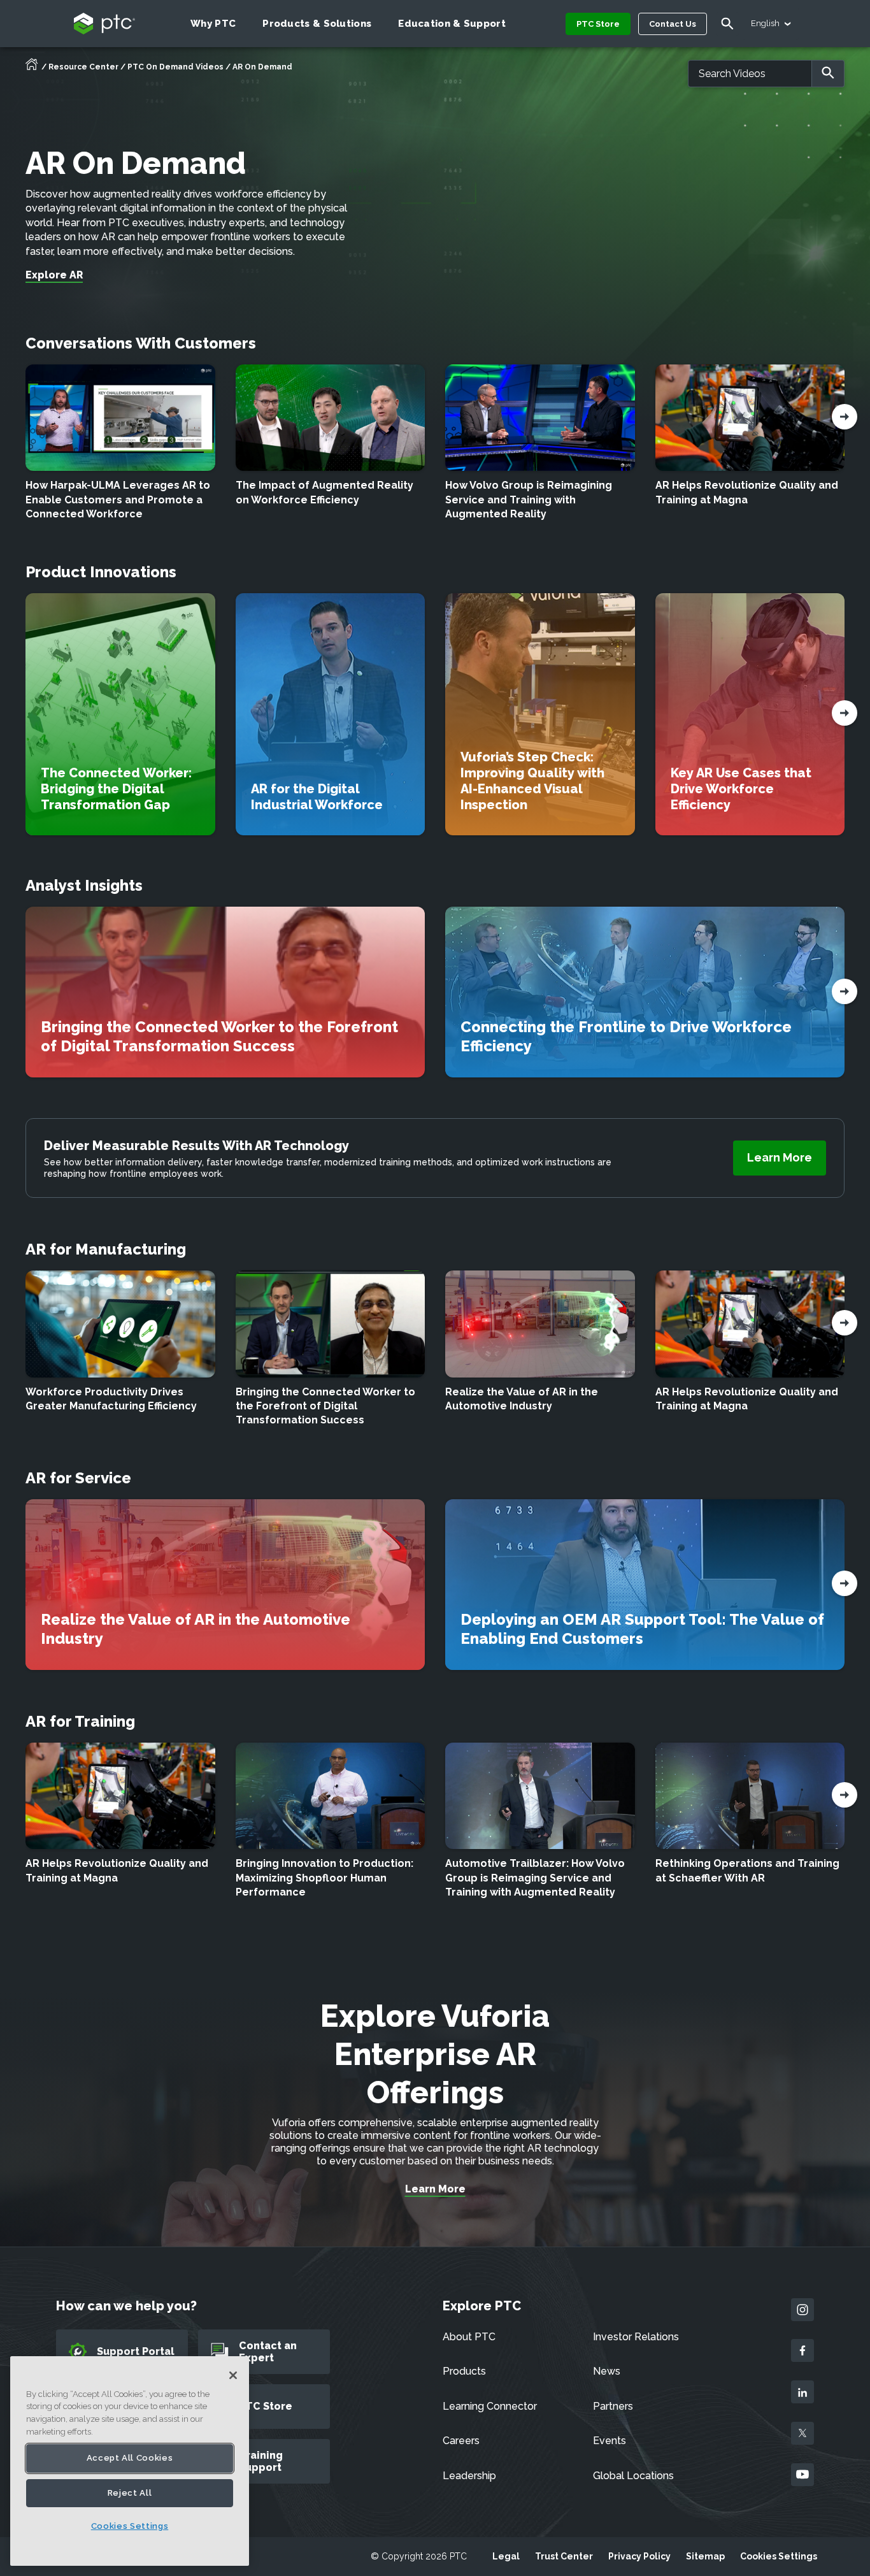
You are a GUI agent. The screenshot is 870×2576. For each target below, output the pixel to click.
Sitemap (705, 2556)
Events (610, 2441)
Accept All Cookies (130, 2458)
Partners (613, 2406)
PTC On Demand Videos (175, 67)
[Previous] (845, 419)
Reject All (130, 2493)
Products (464, 2371)
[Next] (25, 419)
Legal (506, 2556)
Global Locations (633, 2476)
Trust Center (564, 2556)
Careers (461, 2441)
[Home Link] (32, 68)
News (607, 2371)
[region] (130, 2461)
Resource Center (83, 67)
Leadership (469, 2476)
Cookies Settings (779, 2556)
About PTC (469, 2337)
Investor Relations (636, 2337)
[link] (780, 1158)
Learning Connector (490, 2406)
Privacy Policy (639, 2556)
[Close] (233, 2375)
